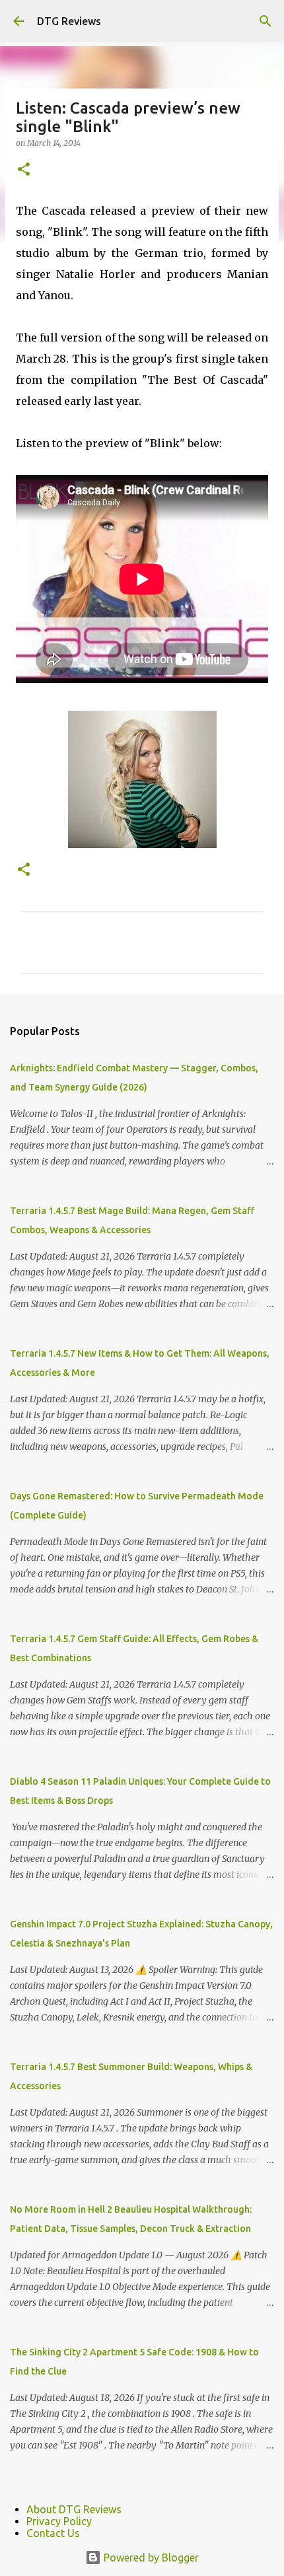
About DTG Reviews (74, 2509)
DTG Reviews (69, 21)
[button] (24, 170)
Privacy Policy (59, 2521)
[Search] (266, 21)
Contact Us (53, 2533)
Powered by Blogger (150, 2558)
